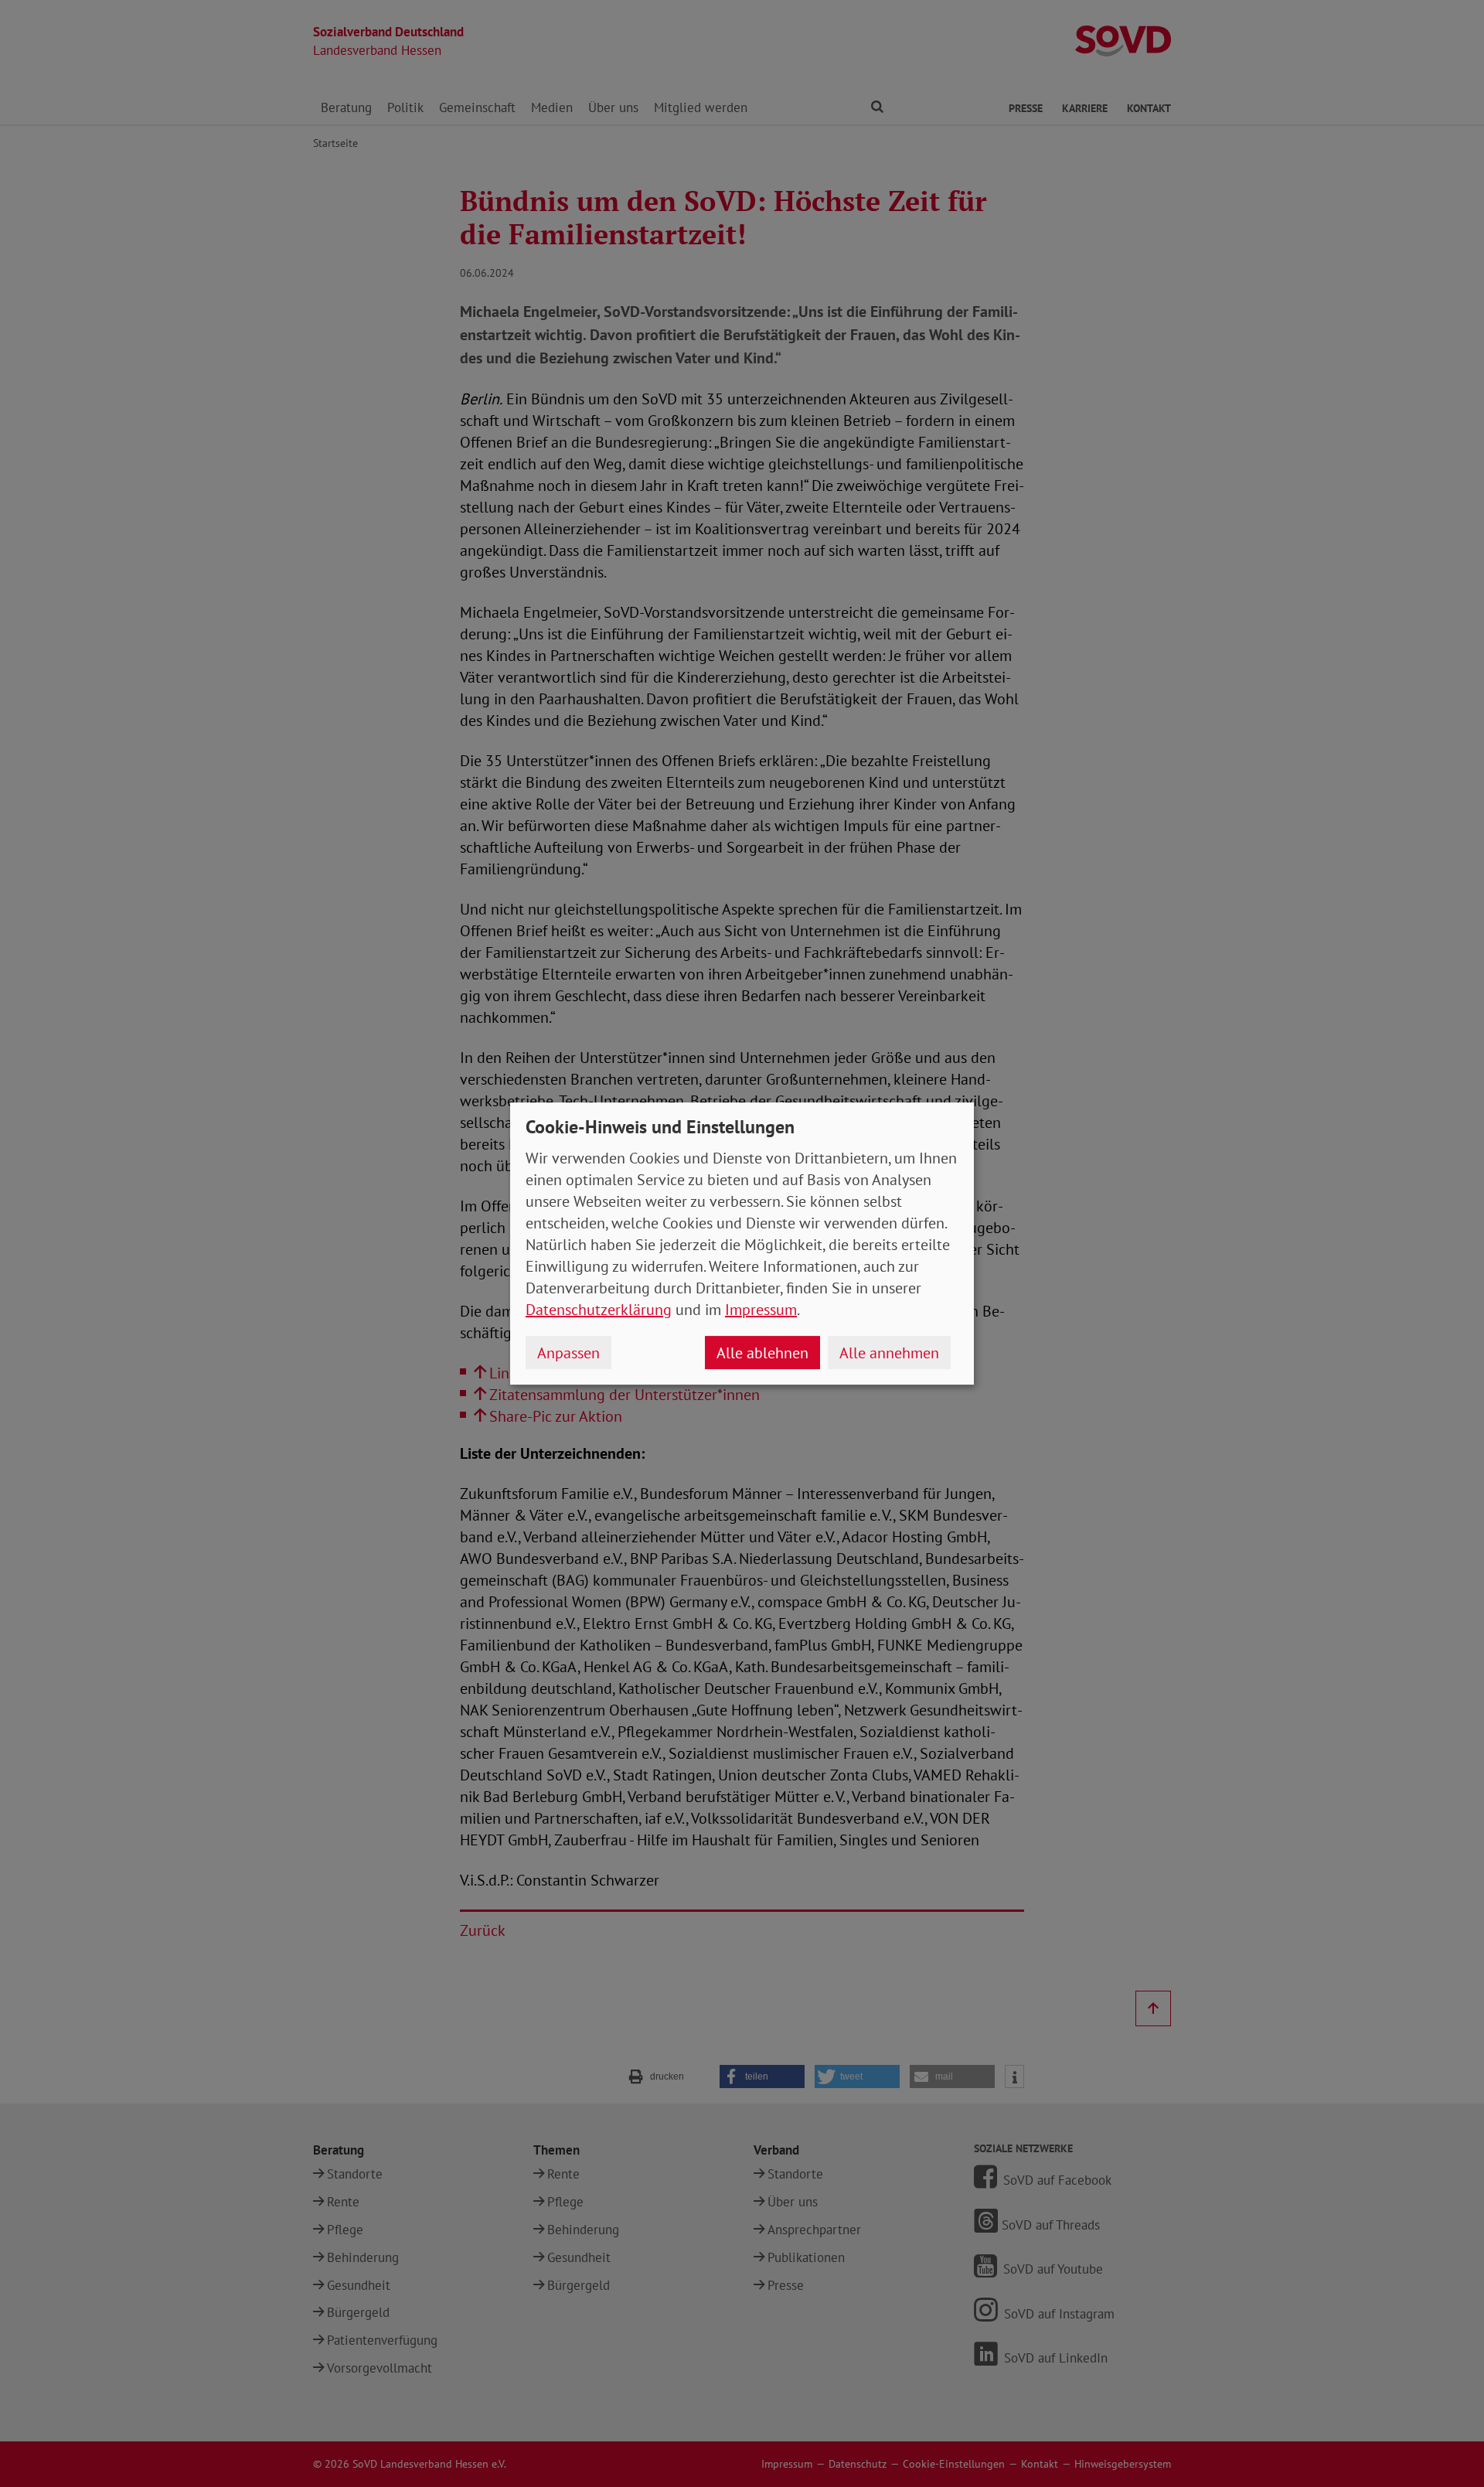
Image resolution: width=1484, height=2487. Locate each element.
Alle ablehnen (762, 1353)
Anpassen (568, 1353)
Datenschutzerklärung (599, 1310)
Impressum (761, 1310)
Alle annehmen (889, 1353)
